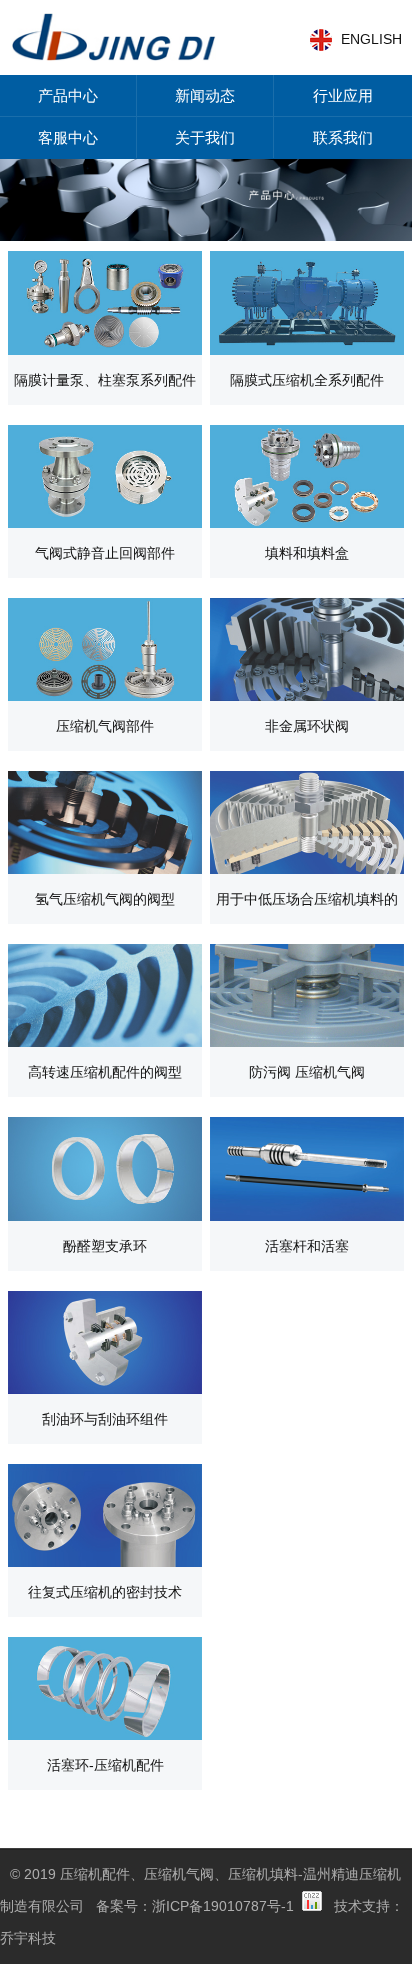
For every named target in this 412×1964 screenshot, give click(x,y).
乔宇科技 (28, 1938)
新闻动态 (205, 95)
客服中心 (68, 137)
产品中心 (68, 95)
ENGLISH (371, 39)
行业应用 (343, 95)
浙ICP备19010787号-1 (223, 1906)
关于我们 (205, 137)
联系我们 (343, 137)
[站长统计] (312, 1906)
